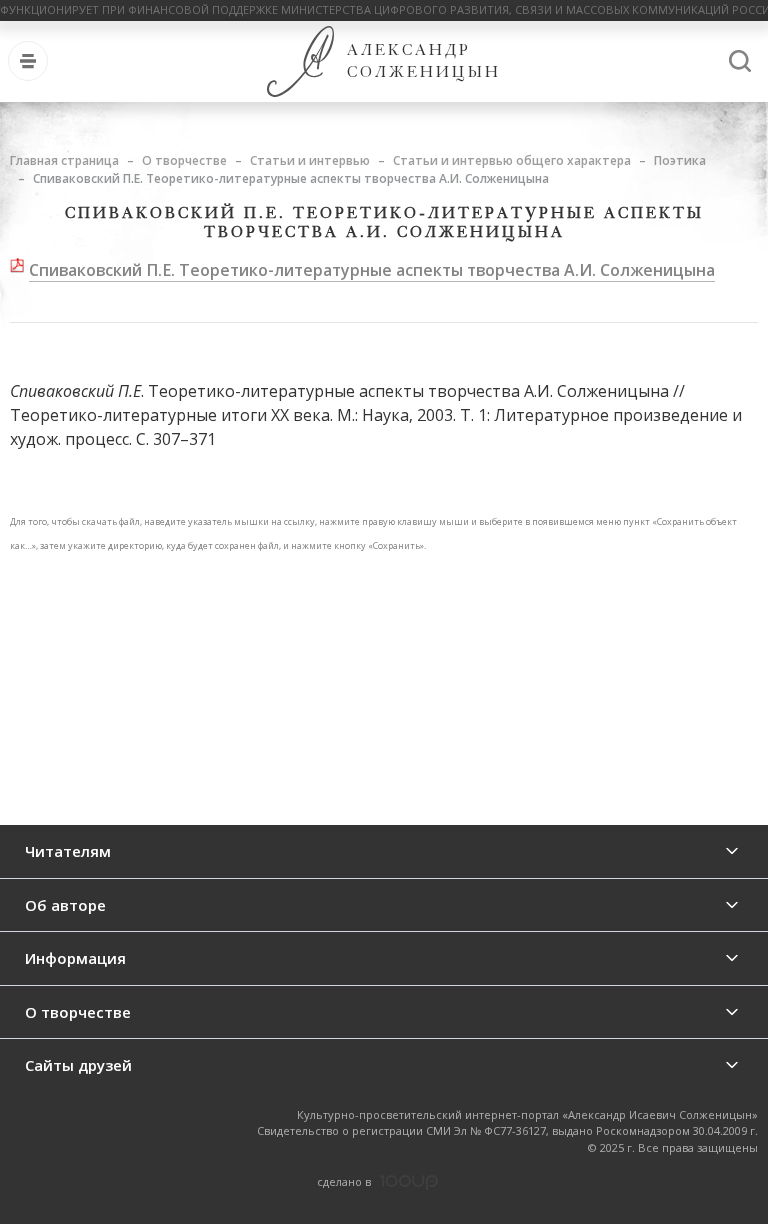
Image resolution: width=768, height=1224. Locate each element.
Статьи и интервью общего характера (512, 160)
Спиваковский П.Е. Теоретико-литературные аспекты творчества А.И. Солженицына (372, 270)
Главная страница (64, 160)
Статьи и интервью (310, 160)
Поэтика (680, 160)
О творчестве (184, 160)
